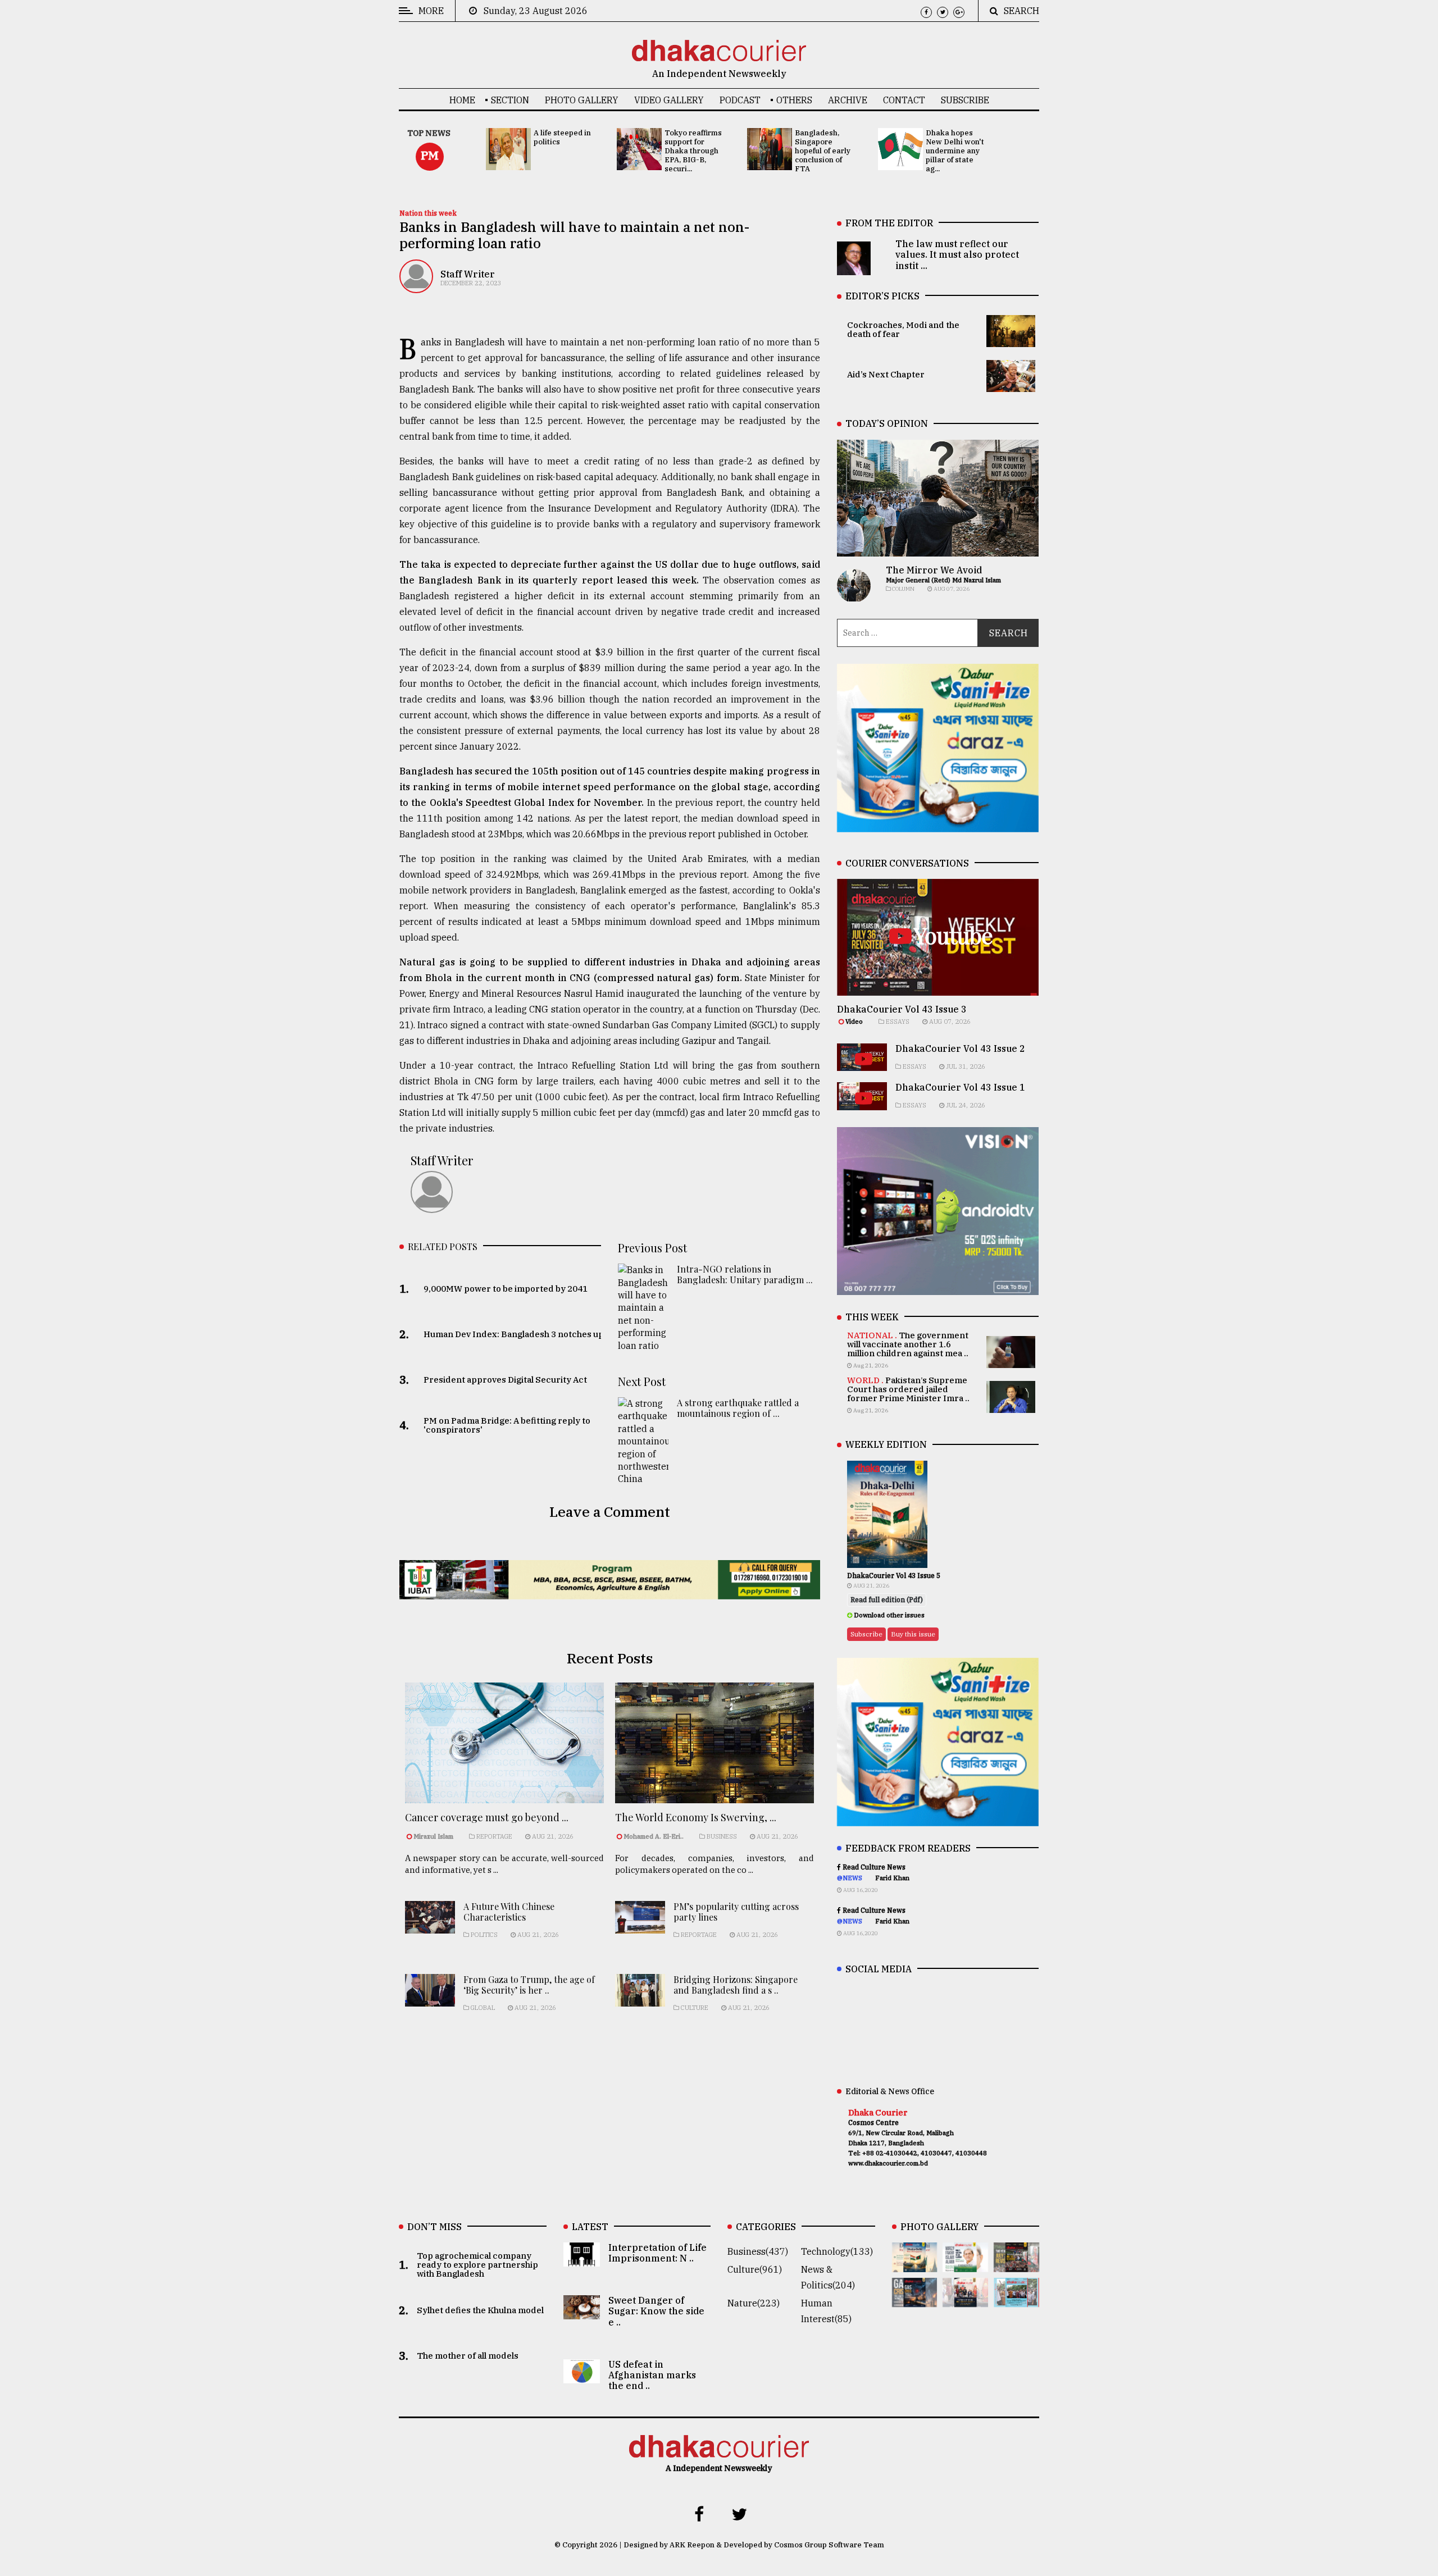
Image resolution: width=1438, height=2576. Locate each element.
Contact (904, 100)
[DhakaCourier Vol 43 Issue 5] (915, 2264)
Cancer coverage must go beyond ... (487, 1817)
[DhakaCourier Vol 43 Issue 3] (1016, 2264)
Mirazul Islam (434, 1836)
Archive (848, 100)
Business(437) (758, 2251)
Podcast (740, 100)
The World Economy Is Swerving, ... (696, 1817)
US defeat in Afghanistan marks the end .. (652, 2375)
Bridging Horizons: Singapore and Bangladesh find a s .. (736, 1985)
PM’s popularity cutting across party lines (736, 1912)
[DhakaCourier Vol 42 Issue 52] (1016, 2299)
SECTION (510, 100)
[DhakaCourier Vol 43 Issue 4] (965, 2264)
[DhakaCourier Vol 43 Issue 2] (915, 2299)
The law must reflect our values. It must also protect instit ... (957, 254)
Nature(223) (754, 2303)
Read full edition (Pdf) (887, 1600)
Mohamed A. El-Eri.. (654, 1836)
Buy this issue (913, 1634)
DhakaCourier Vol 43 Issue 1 (960, 1087)
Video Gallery (669, 100)
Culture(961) (755, 2269)
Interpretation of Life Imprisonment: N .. (657, 2253)
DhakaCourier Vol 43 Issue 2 (960, 1048)
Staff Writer (468, 274)
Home (462, 100)
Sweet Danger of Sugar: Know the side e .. (656, 2311)
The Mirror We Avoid (934, 570)
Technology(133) (837, 2251)
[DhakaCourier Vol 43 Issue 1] (965, 2299)
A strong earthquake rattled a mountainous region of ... (738, 1408)
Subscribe (965, 100)
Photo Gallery (582, 100)
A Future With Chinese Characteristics (509, 1912)
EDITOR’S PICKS (882, 296)
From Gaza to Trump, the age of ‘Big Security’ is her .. (529, 1985)
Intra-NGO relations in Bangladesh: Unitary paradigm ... (745, 1274)
